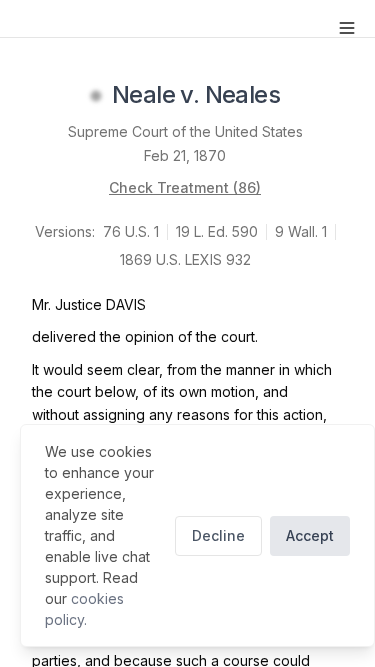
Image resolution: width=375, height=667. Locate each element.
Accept (310, 535)
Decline (218, 535)
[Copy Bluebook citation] (302, 96)
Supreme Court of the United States (185, 131)
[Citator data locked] (96, 96)
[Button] (347, 28)
